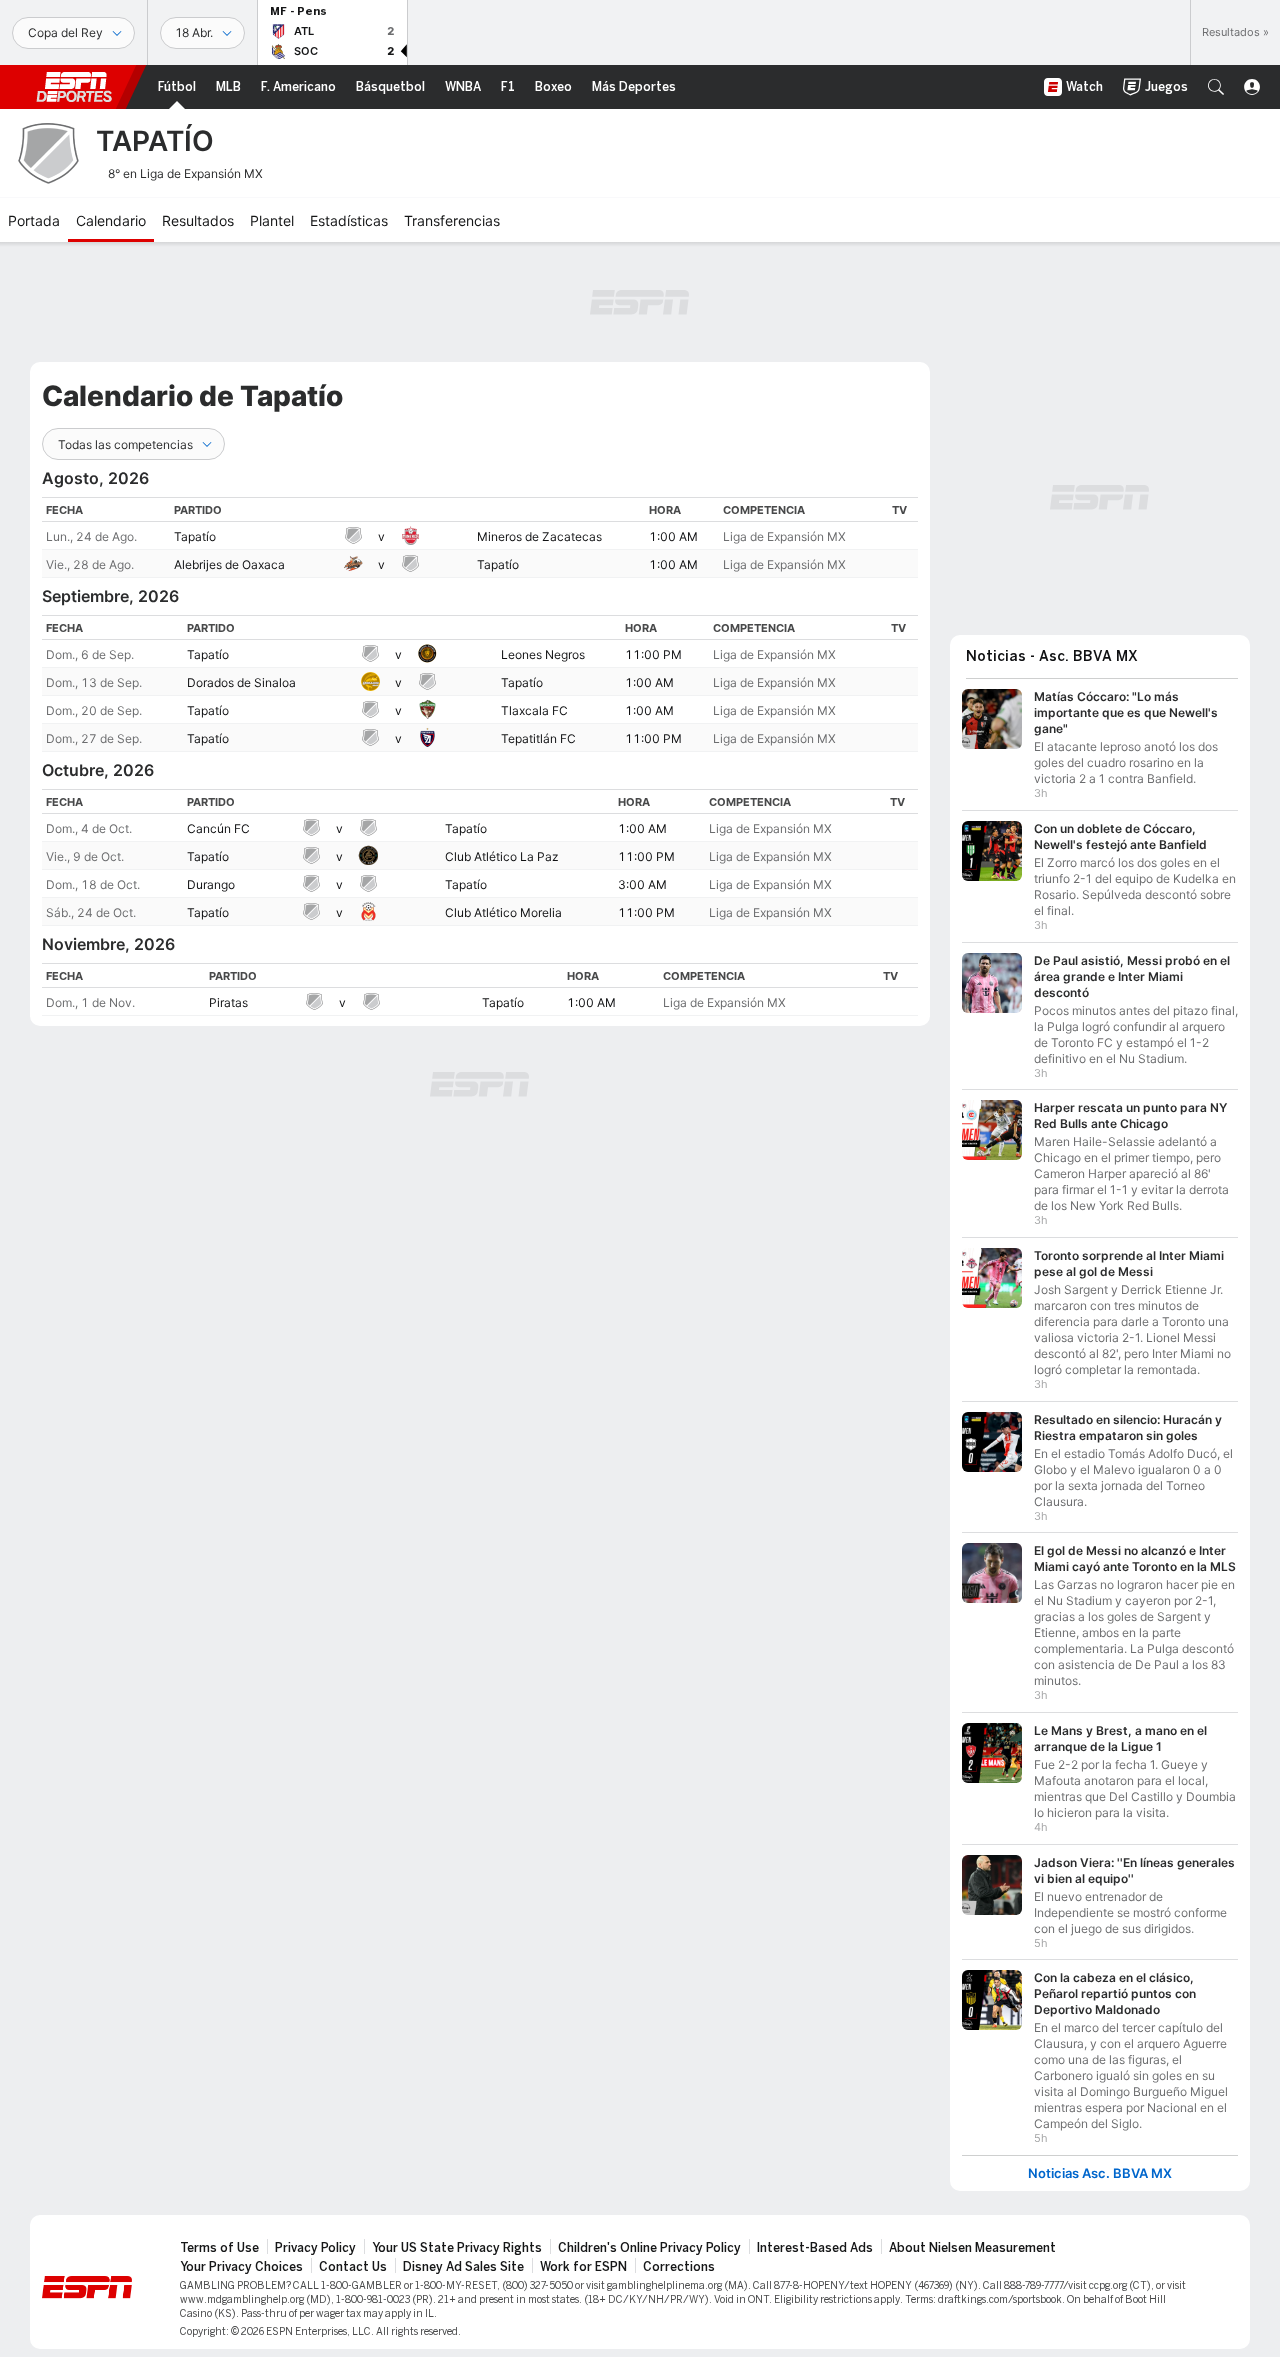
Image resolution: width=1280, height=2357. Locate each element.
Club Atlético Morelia (503, 912)
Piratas (228, 1002)
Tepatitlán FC (538, 738)
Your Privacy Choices (241, 2267)
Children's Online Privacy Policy (649, 2248)
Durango (211, 884)
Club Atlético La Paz (502, 856)
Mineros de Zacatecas (539, 536)
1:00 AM (673, 536)
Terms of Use (219, 2248)
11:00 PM (653, 654)
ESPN (74, 87)
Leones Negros (543, 654)
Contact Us (353, 2267)
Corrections (679, 2267)
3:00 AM (642, 884)
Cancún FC (218, 828)
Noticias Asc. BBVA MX (1100, 2173)
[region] (480, 537)
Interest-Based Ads (815, 2248)
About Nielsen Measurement (972, 2248)
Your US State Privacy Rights (457, 2248)
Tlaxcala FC (534, 710)
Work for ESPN (583, 2267)
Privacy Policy (315, 2248)
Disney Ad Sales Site (463, 2267)
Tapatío (195, 536)
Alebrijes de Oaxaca (229, 564)
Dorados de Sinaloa (241, 682)
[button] (1216, 87)
